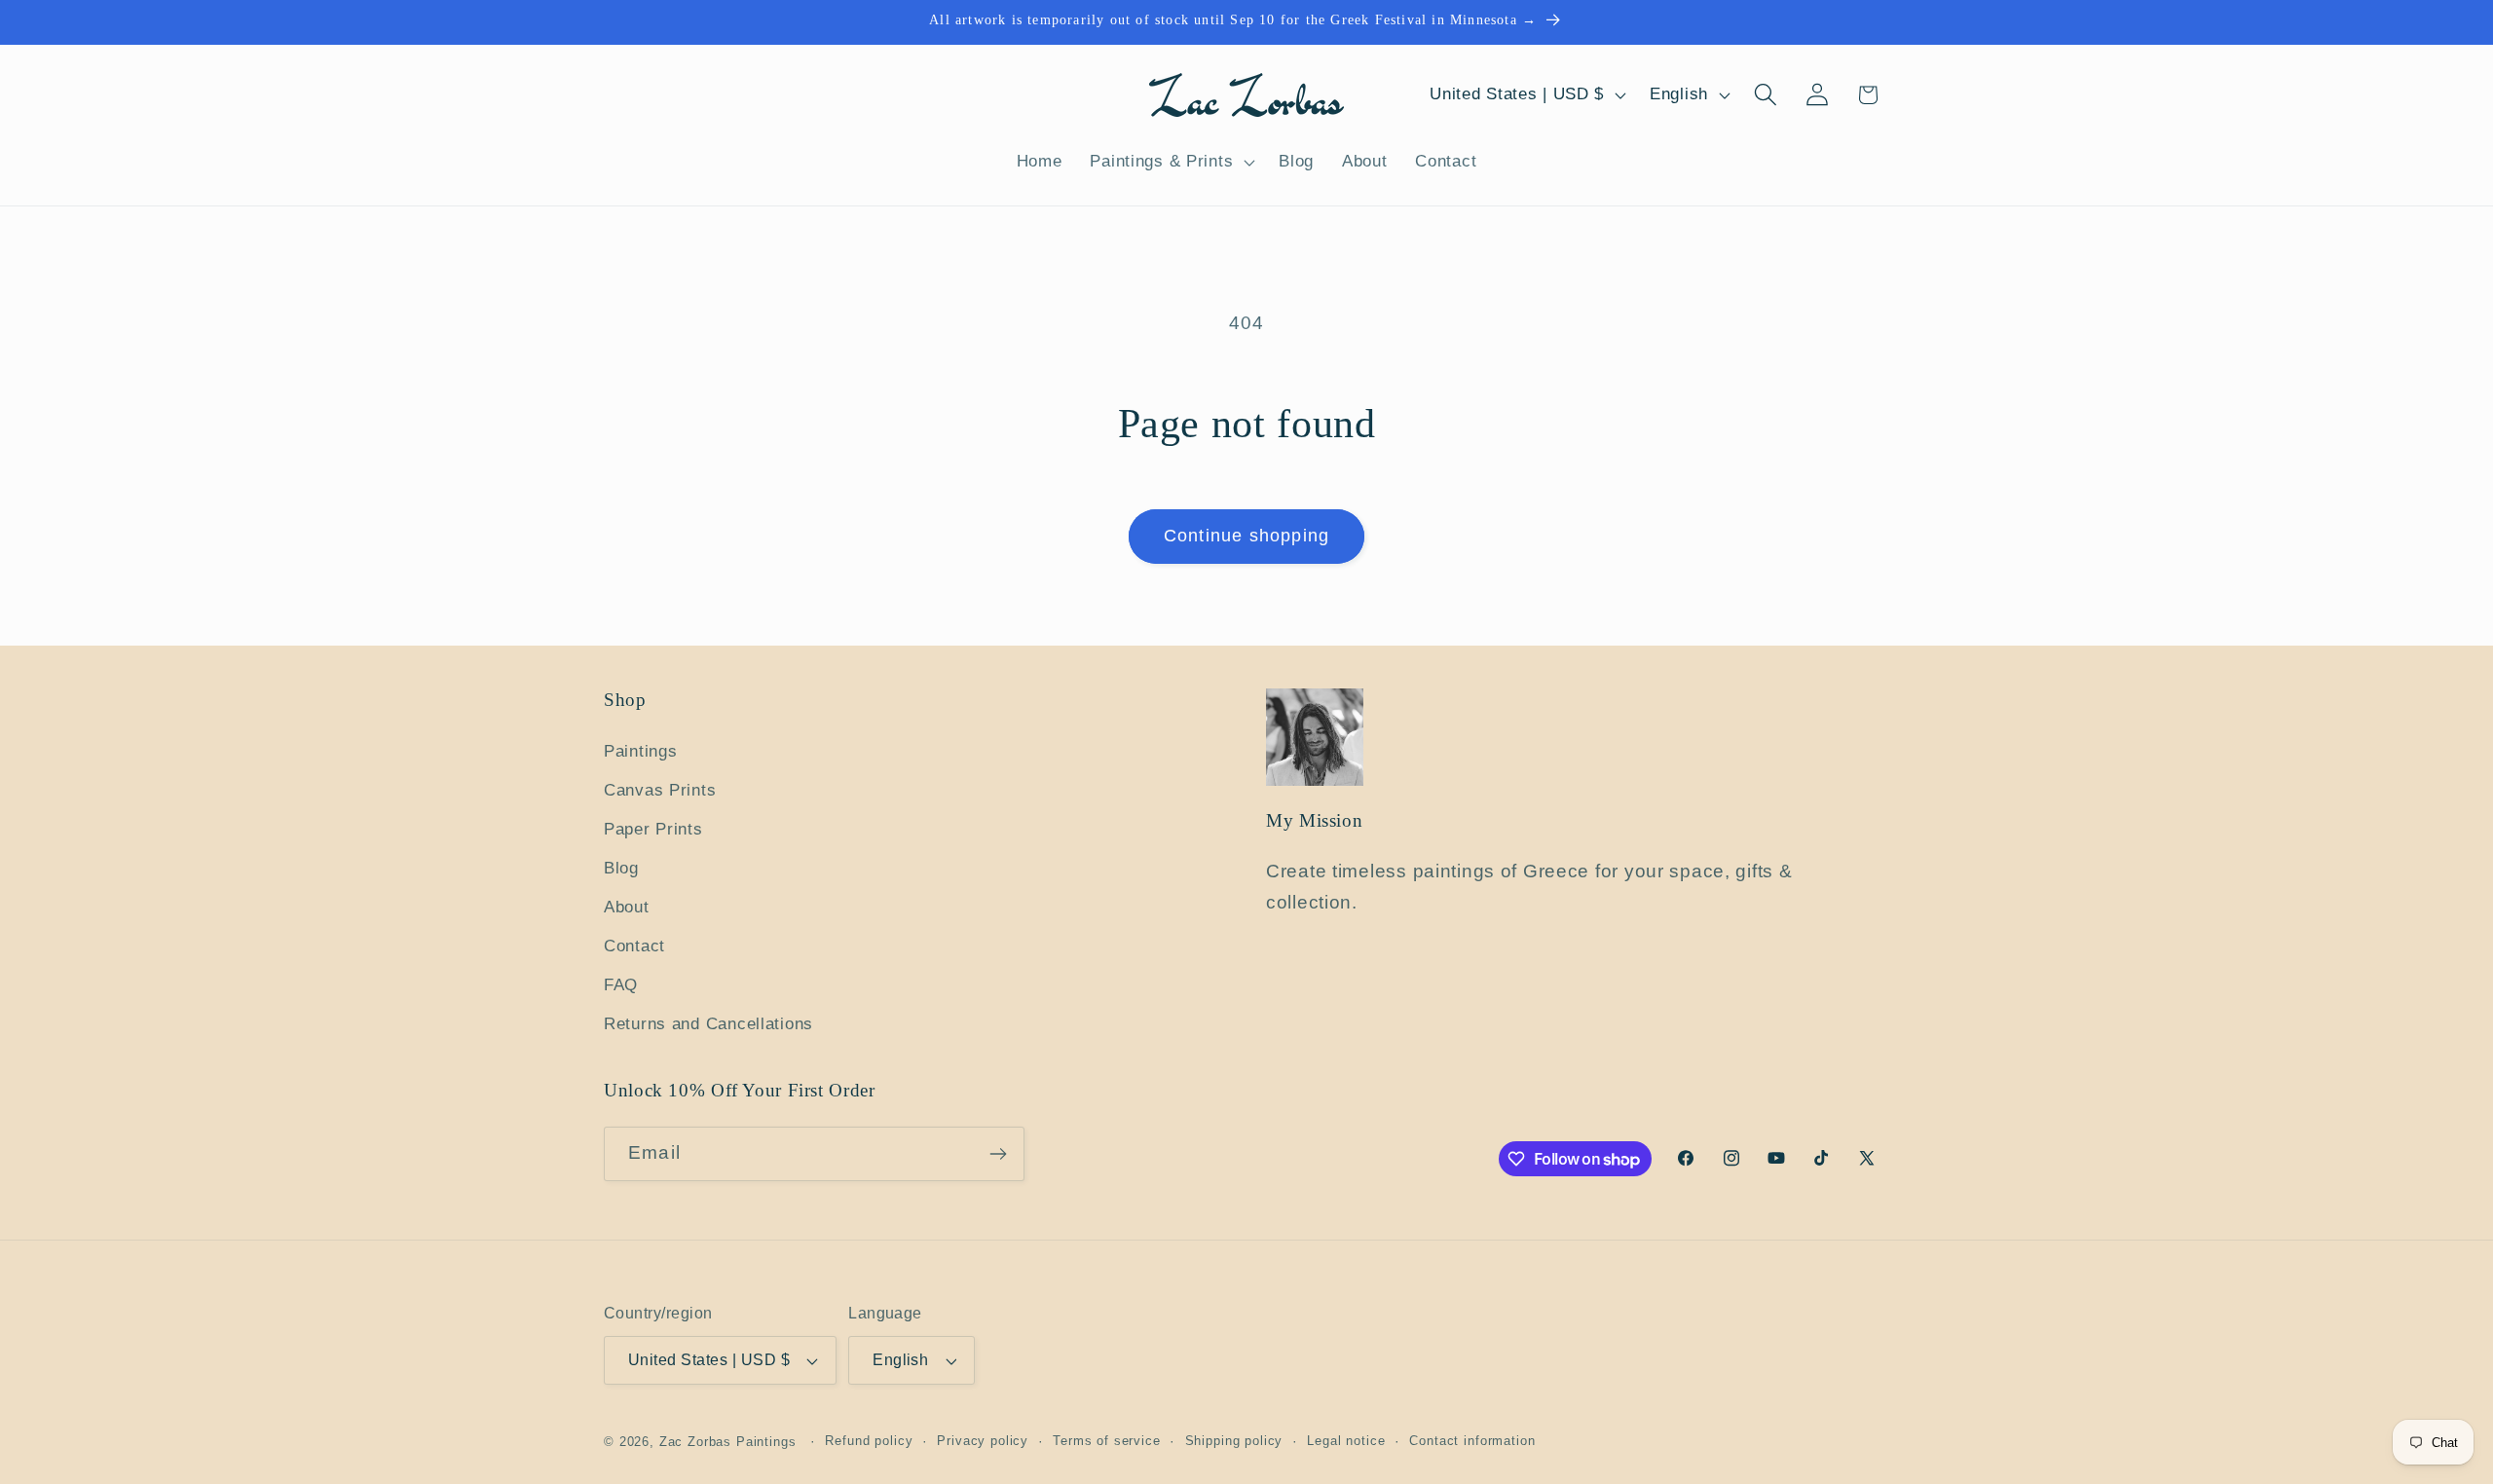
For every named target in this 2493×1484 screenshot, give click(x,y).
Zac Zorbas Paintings (728, 1442)
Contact (634, 946)
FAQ (621, 985)
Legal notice (1346, 1441)
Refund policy (869, 1441)
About (627, 907)
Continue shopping (1246, 536)
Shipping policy (1234, 1441)
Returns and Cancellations (708, 1024)
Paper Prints (653, 829)
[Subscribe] (998, 1154)
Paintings (640, 751)
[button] (1171, 162)
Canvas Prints (660, 790)
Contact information (1472, 1441)
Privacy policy (983, 1441)
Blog (621, 868)
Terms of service (1106, 1441)
